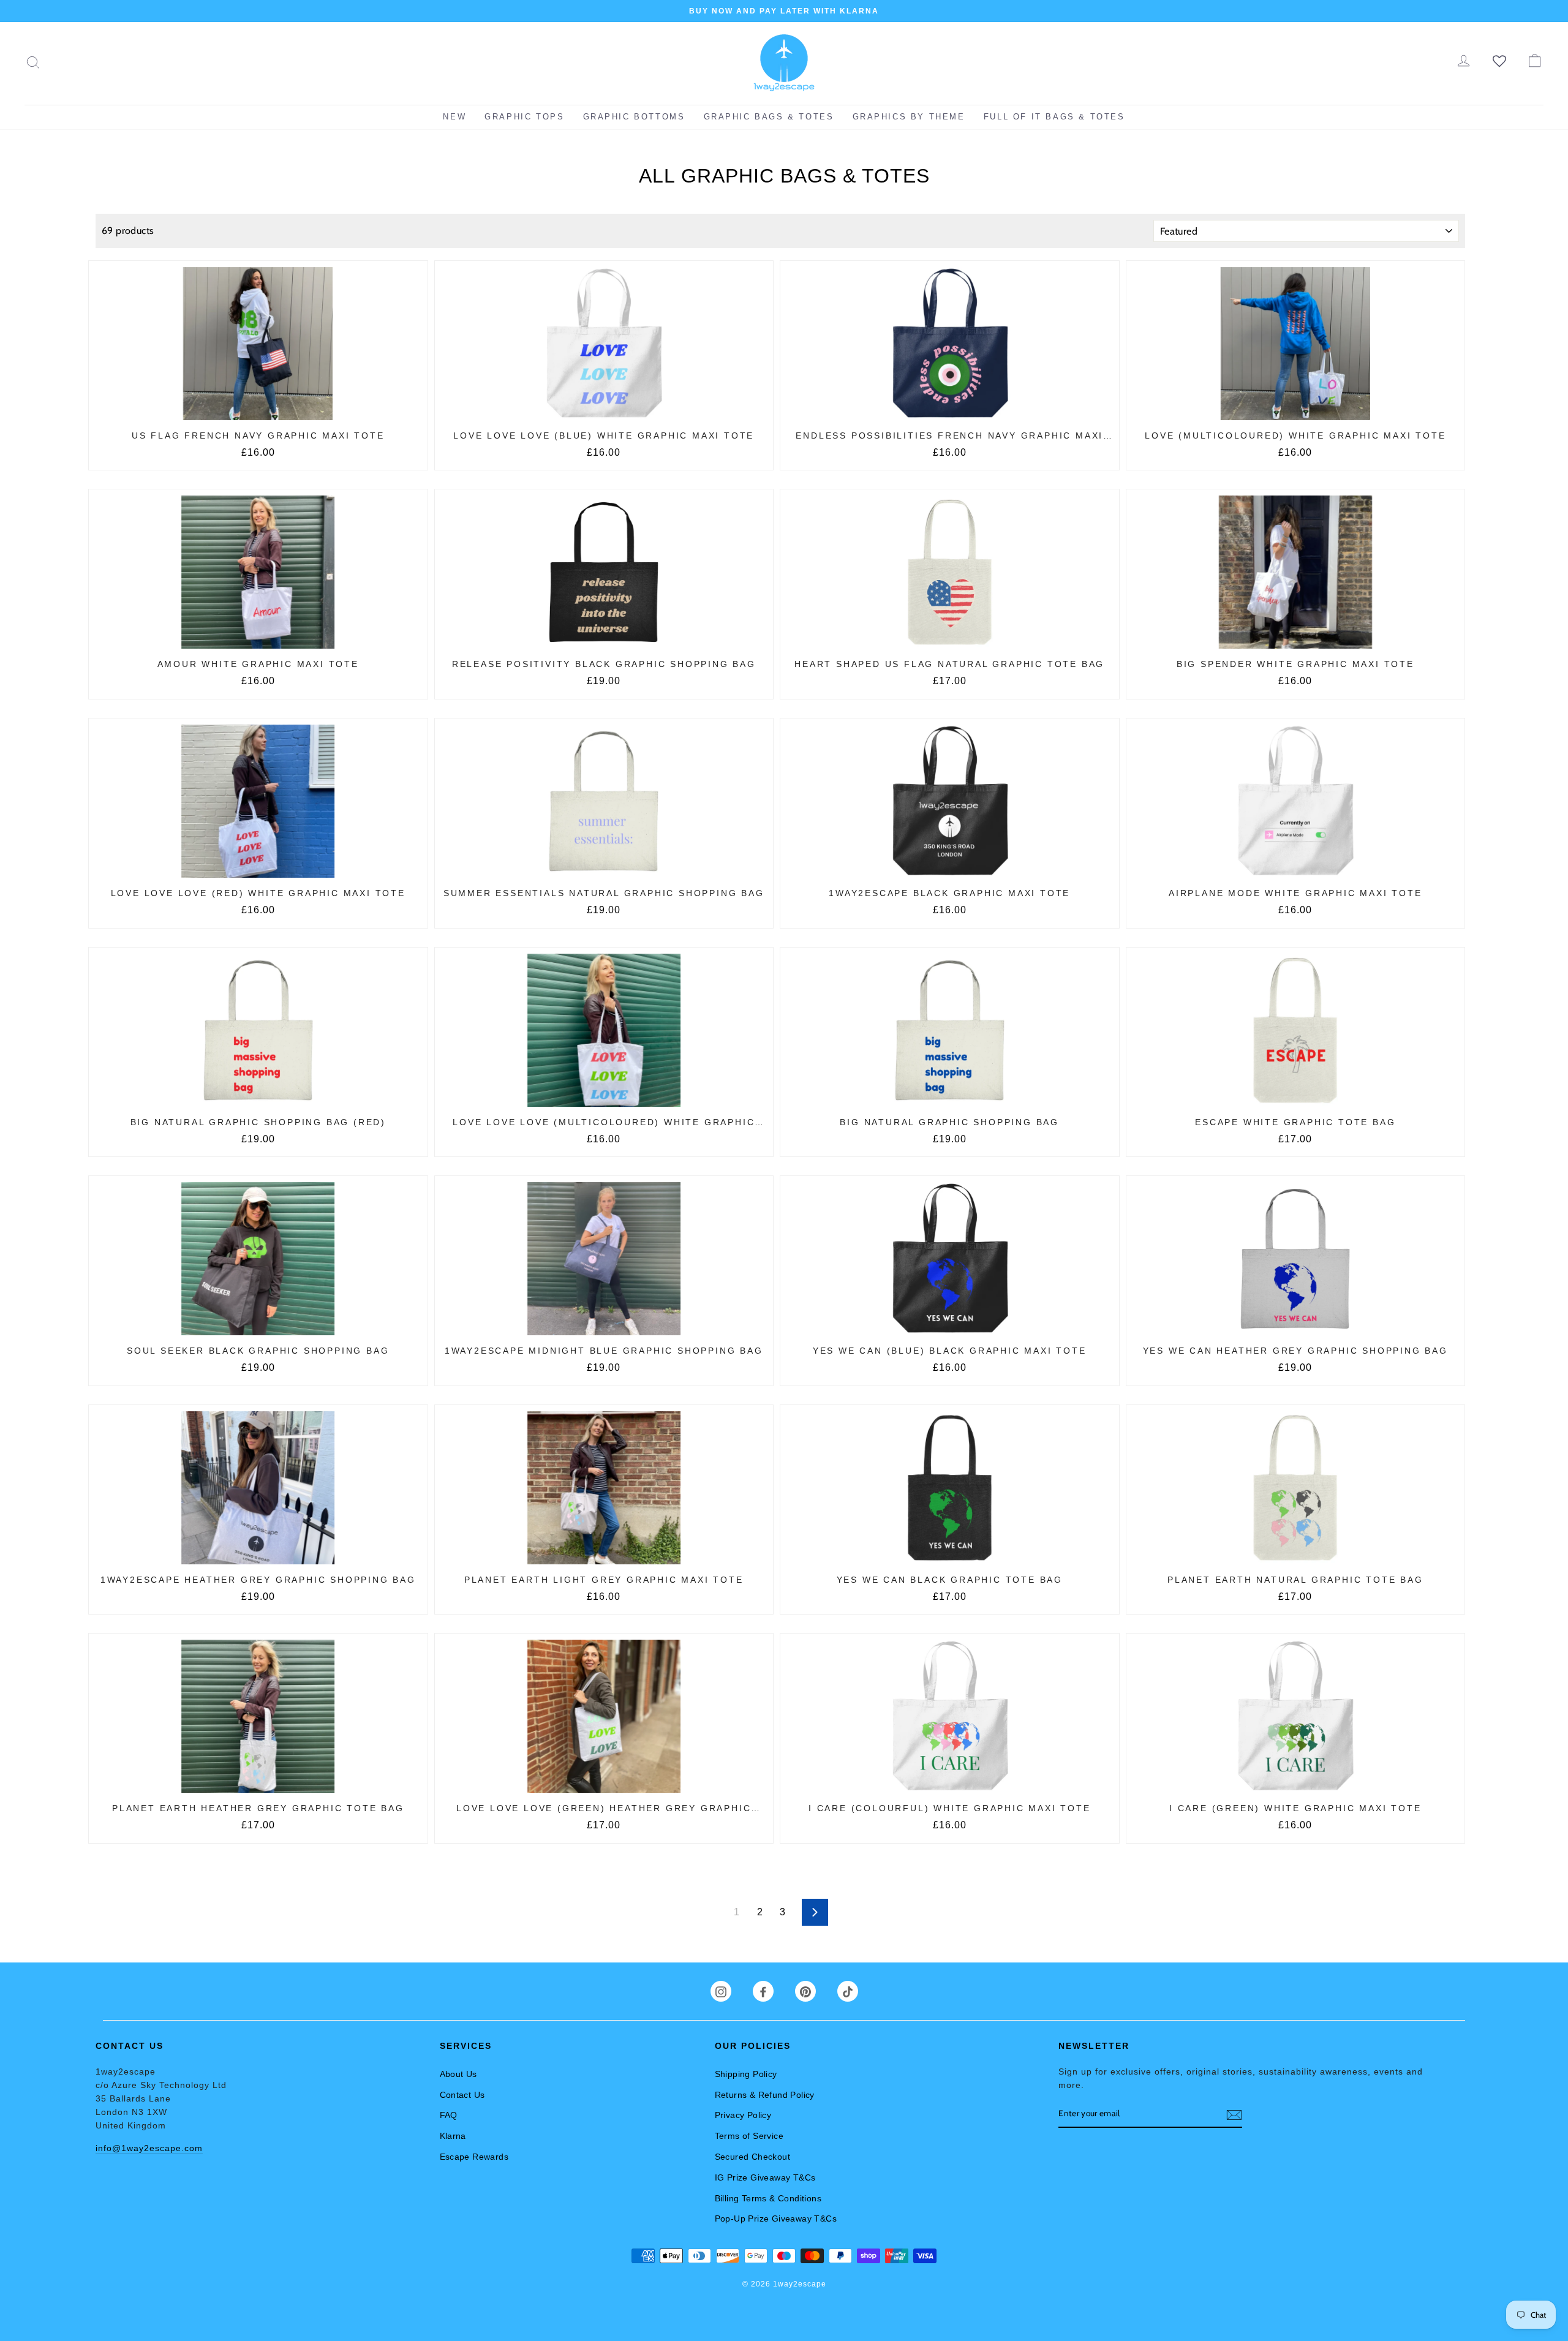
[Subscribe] (1234, 2114)
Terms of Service (749, 2136)
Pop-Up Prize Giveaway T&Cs (776, 2218)
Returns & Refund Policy (765, 2095)
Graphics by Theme (909, 117)
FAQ (449, 2115)
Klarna (453, 2136)
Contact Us (462, 2095)
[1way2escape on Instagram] (721, 1991)
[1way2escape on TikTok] (848, 1991)
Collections (745, 152)
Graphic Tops (524, 117)
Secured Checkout (752, 2157)
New (454, 117)
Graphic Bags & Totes (769, 117)
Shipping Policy (746, 2074)
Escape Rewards (474, 2157)
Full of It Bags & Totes (1054, 117)
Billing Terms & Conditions (768, 2198)
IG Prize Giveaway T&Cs (765, 2177)
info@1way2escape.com (149, 2148)
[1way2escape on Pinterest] (805, 1991)
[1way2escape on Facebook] (763, 1991)
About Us (458, 2074)
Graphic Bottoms (634, 117)
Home (704, 152)
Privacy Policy (743, 2115)
